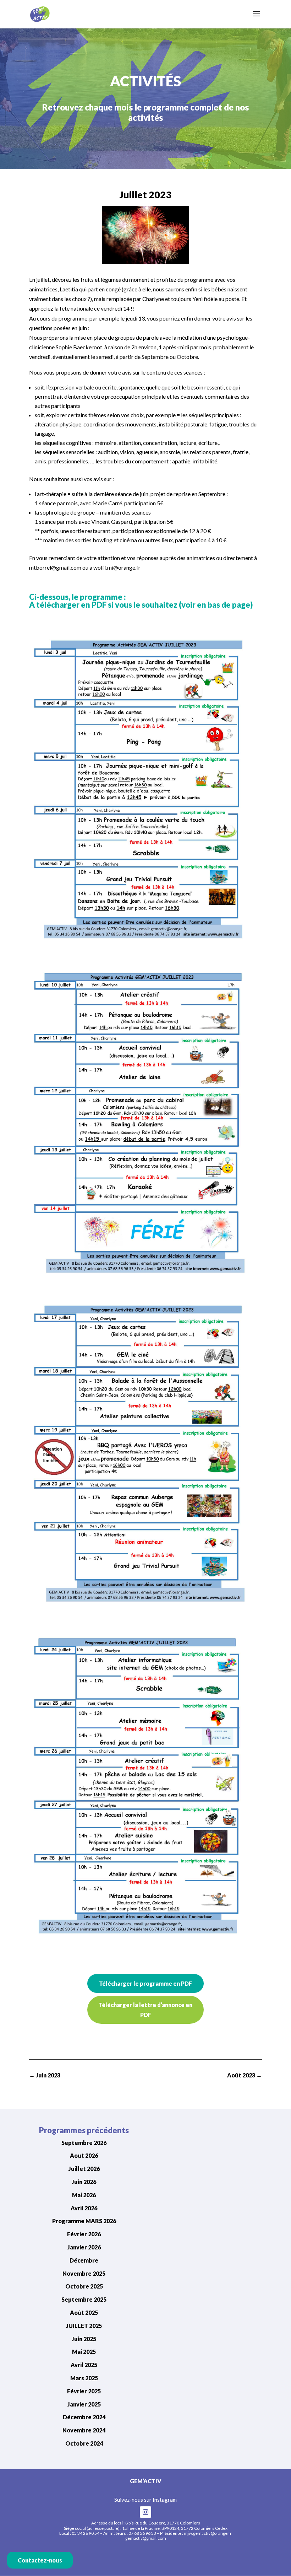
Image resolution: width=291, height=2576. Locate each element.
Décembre (84, 2260)
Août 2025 (84, 2313)
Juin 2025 (84, 2339)
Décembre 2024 (84, 2417)
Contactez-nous (40, 2560)
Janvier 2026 (84, 2247)
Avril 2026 (84, 2208)
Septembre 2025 (84, 2299)
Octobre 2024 (84, 2443)
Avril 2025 (84, 2365)
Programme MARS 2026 (84, 2221)
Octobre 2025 (84, 2286)
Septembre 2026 (84, 2143)
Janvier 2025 (84, 2404)
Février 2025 (84, 2391)
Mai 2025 (84, 2352)
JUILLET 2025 (84, 2326)
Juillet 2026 (84, 2169)
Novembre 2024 (84, 2430)
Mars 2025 (84, 2378)
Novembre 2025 (84, 2273)
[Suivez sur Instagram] (145, 2512)
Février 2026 (84, 2234)
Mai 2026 (84, 2195)
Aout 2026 (84, 2155)
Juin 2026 (84, 2182)
